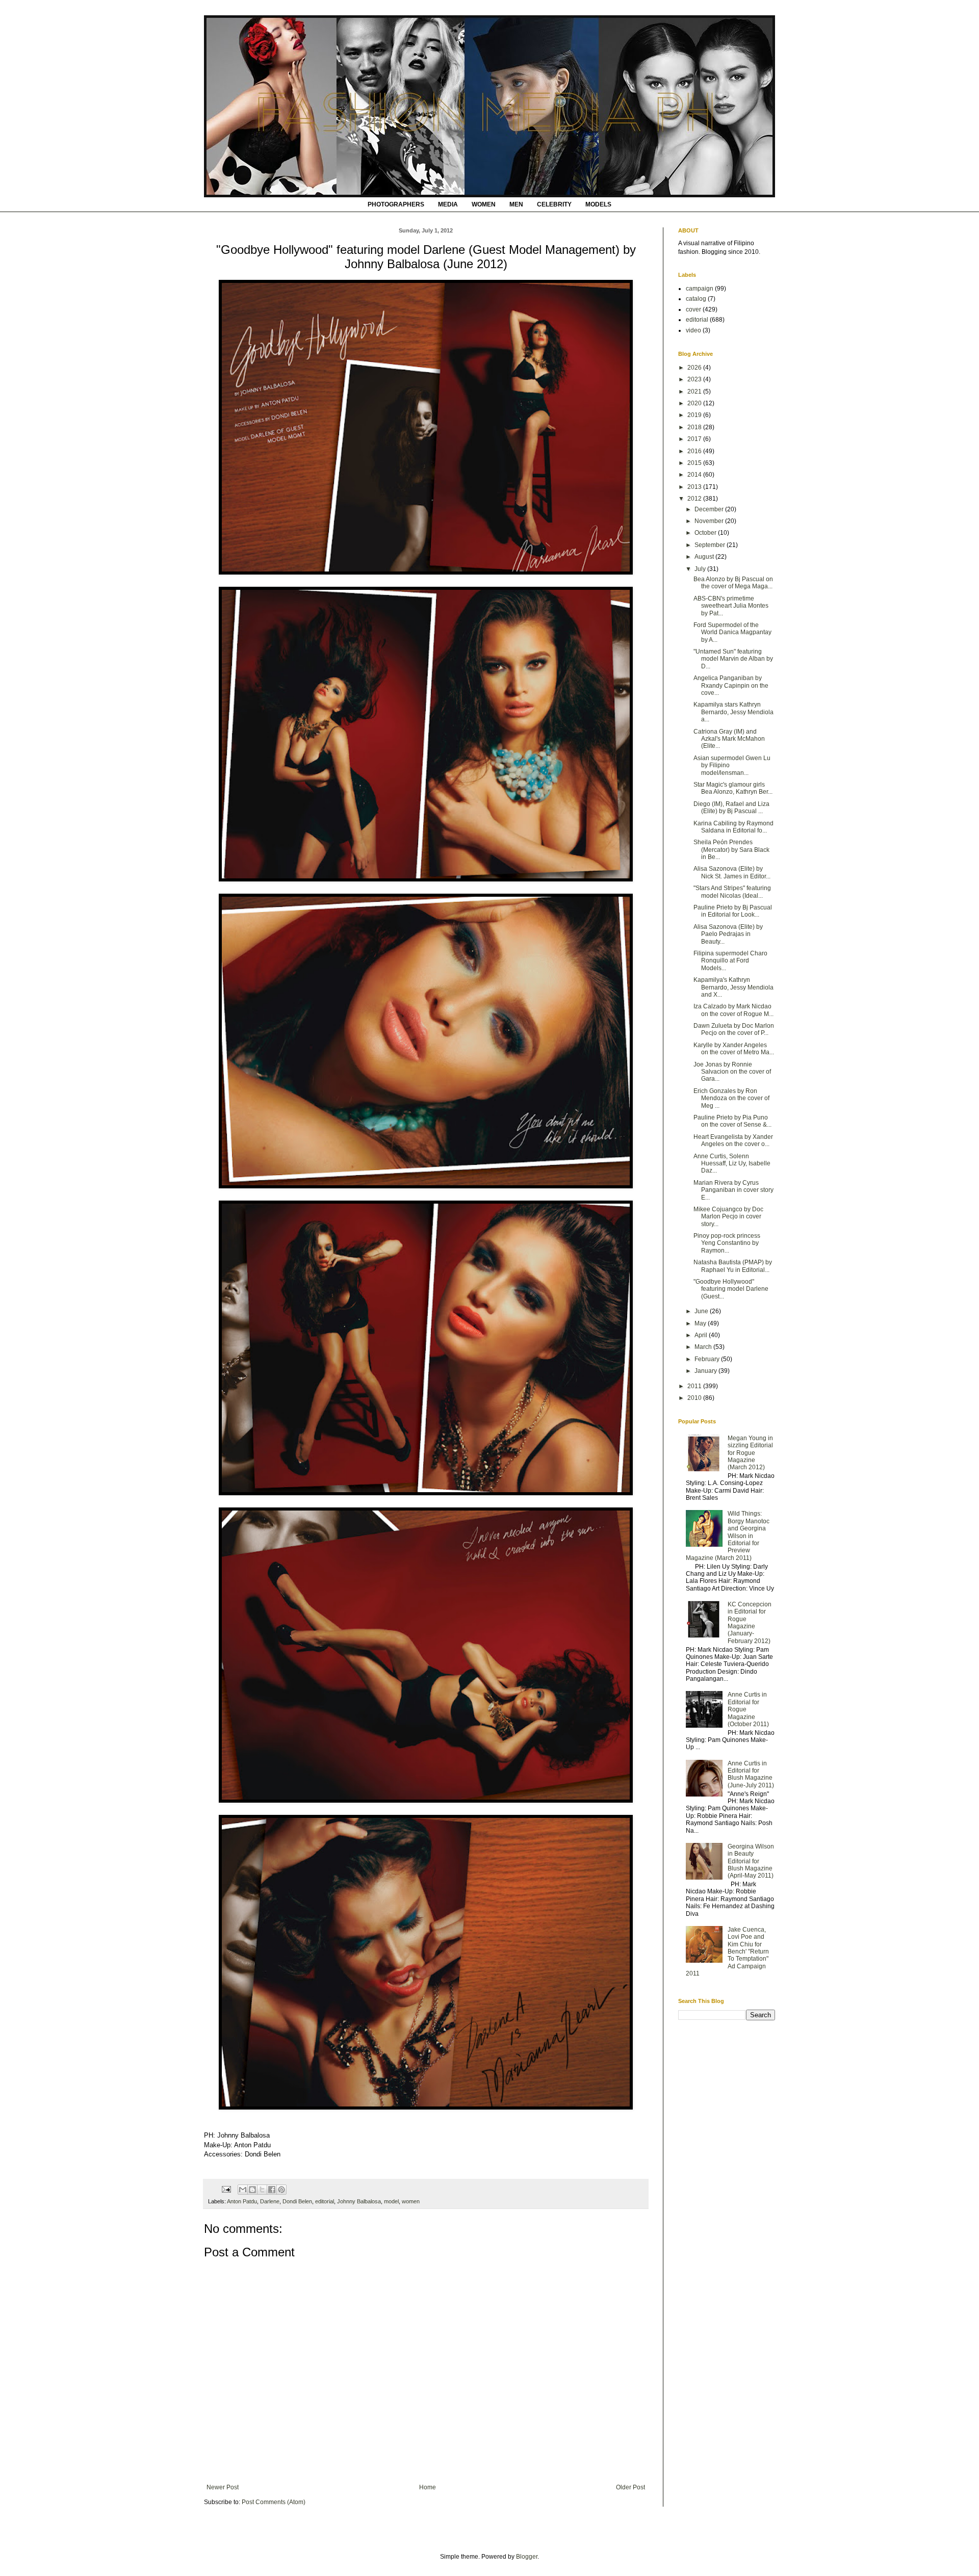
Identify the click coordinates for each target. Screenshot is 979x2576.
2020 (695, 403)
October (706, 533)
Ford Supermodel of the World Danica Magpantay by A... (732, 632)
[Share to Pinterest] (281, 2190)
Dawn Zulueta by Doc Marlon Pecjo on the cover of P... (734, 1029)
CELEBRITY (554, 204)
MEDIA (448, 204)
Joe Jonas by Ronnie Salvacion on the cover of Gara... (732, 1072)
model (391, 2201)
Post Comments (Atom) (274, 2502)
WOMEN (484, 204)
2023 (695, 379)
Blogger (527, 2557)
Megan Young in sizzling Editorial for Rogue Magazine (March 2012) (750, 1453)
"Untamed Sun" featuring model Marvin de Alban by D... (733, 659)
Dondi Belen (297, 2201)
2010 (695, 1398)
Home (428, 2487)
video (693, 330)
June (702, 1311)
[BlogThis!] (252, 2190)
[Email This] (243, 2190)
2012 (695, 499)
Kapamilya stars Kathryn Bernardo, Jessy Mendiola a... (733, 712)
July (701, 569)
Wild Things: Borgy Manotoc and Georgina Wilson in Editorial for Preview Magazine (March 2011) (728, 1536)
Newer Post (223, 2487)
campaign (700, 289)
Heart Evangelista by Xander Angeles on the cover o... (733, 1140)
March (704, 1347)
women (411, 2201)
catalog (696, 299)
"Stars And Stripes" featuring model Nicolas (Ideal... (732, 892)
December (710, 509)
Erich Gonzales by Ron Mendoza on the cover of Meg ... (731, 1098)
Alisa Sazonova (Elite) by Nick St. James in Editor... (732, 872)
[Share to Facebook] (272, 2190)
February (708, 1359)
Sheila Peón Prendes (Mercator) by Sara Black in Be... (731, 850)
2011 (695, 1386)
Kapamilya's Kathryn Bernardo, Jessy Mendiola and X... (733, 987)
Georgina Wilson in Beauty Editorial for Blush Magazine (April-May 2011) (751, 1861)
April (702, 1335)
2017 (695, 439)
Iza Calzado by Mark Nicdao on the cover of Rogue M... (733, 1010)
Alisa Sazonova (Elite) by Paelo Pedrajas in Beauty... (728, 934)
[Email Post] (226, 2189)
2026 (695, 368)
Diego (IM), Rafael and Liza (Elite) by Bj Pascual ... (731, 808)
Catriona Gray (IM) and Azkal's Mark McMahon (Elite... (729, 739)
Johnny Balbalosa (359, 2201)
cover (693, 309)
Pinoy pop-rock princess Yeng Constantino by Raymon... (727, 1243)
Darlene (270, 2201)
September (711, 545)
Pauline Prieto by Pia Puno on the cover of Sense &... (732, 1121)
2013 (695, 487)
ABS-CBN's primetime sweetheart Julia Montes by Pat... (731, 606)
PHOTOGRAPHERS (396, 204)
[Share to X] (262, 2190)
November (710, 521)
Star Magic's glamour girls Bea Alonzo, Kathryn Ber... (733, 788)
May (701, 1323)
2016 (695, 451)
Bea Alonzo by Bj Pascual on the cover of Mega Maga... (733, 583)
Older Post (630, 2487)
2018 (695, 427)
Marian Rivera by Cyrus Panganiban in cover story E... (733, 1190)
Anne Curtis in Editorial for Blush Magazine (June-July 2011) (751, 1774)
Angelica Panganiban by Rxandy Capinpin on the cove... (731, 685)
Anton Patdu (242, 2201)
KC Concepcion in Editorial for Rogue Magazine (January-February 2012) (750, 1623)
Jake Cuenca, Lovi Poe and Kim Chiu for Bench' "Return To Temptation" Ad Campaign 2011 (727, 1951)
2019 (695, 415)
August (705, 557)
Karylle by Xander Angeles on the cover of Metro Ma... (734, 1049)
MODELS (598, 204)
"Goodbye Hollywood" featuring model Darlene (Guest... (731, 1289)
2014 (695, 475)
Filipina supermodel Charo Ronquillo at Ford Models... (730, 961)
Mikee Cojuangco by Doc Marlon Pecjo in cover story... (728, 1217)
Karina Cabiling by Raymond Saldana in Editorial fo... (733, 827)
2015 (695, 463)
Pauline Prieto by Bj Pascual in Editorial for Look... (733, 911)
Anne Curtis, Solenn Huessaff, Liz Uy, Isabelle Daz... (732, 1164)
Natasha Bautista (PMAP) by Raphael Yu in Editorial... (733, 1266)
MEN (516, 204)
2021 (695, 392)
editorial (325, 2201)
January (706, 1371)
